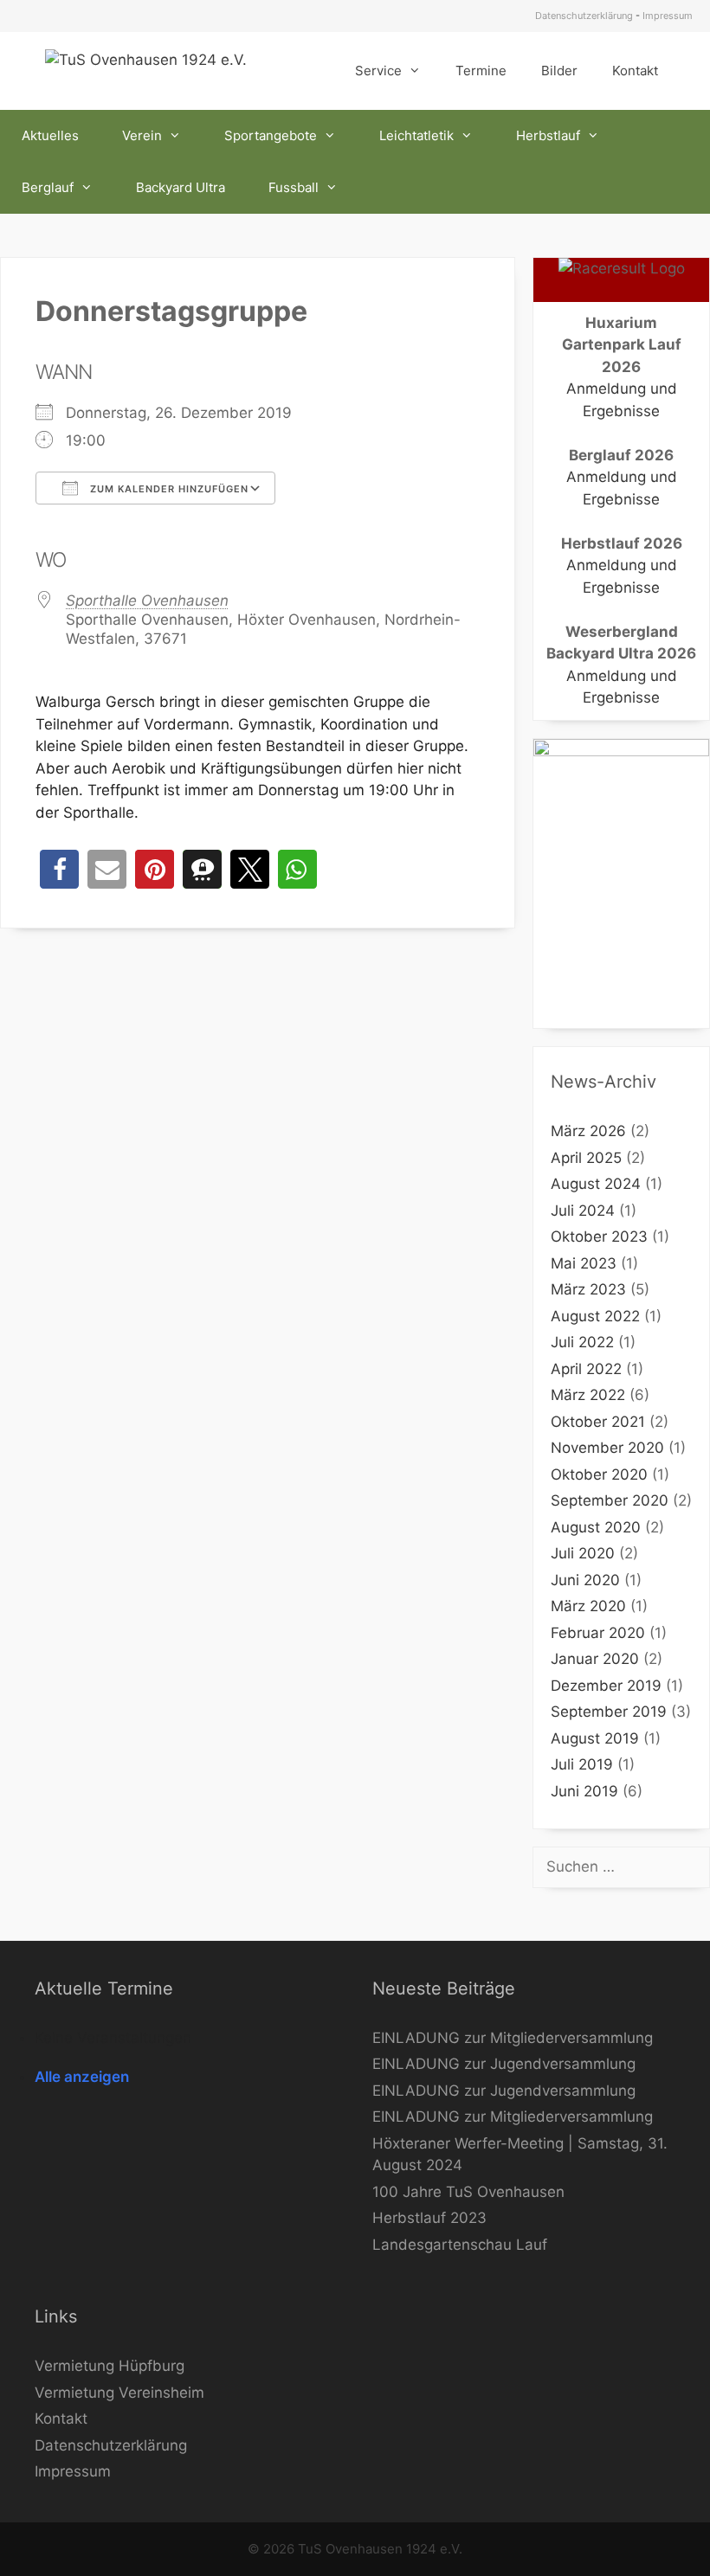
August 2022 (595, 1316)
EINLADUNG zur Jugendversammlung (504, 2064)
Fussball (294, 187)
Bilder (559, 71)
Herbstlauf (548, 135)
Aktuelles (50, 135)
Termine (481, 71)
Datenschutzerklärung (584, 16)
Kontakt (635, 71)
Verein (142, 135)
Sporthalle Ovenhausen (147, 601)
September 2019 (609, 1712)
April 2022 (586, 1369)
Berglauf (48, 187)
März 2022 (588, 1395)
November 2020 (607, 1448)
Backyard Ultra (181, 187)
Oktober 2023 (599, 1237)
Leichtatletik (416, 135)
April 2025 (586, 1158)
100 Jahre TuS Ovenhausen (468, 2192)
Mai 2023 (584, 1263)
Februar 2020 (598, 1633)
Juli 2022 (582, 1342)
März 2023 (588, 1289)
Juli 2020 (583, 1553)
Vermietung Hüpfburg (110, 2366)
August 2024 (596, 1184)
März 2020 (588, 1606)
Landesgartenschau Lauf (460, 2245)
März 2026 (588, 1131)
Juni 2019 (584, 1791)
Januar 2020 (595, 1659)
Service (378, 71)
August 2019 (595, 1738)
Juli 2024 (583, 1211)
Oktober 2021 (598, 1422)
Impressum (668, 16)
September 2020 (610, 1500)
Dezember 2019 (606, 1686)
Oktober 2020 (599, 1474)
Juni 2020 (585, 1580)
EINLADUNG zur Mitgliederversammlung (513, 2038)
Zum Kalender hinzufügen (168, 489)
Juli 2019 (582, 1764)
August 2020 (596, 1527)
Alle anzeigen (82, 2077)
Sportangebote (271, 135)
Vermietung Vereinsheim (119, 2393)
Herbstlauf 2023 (429, 2218)
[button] (59, 869)
